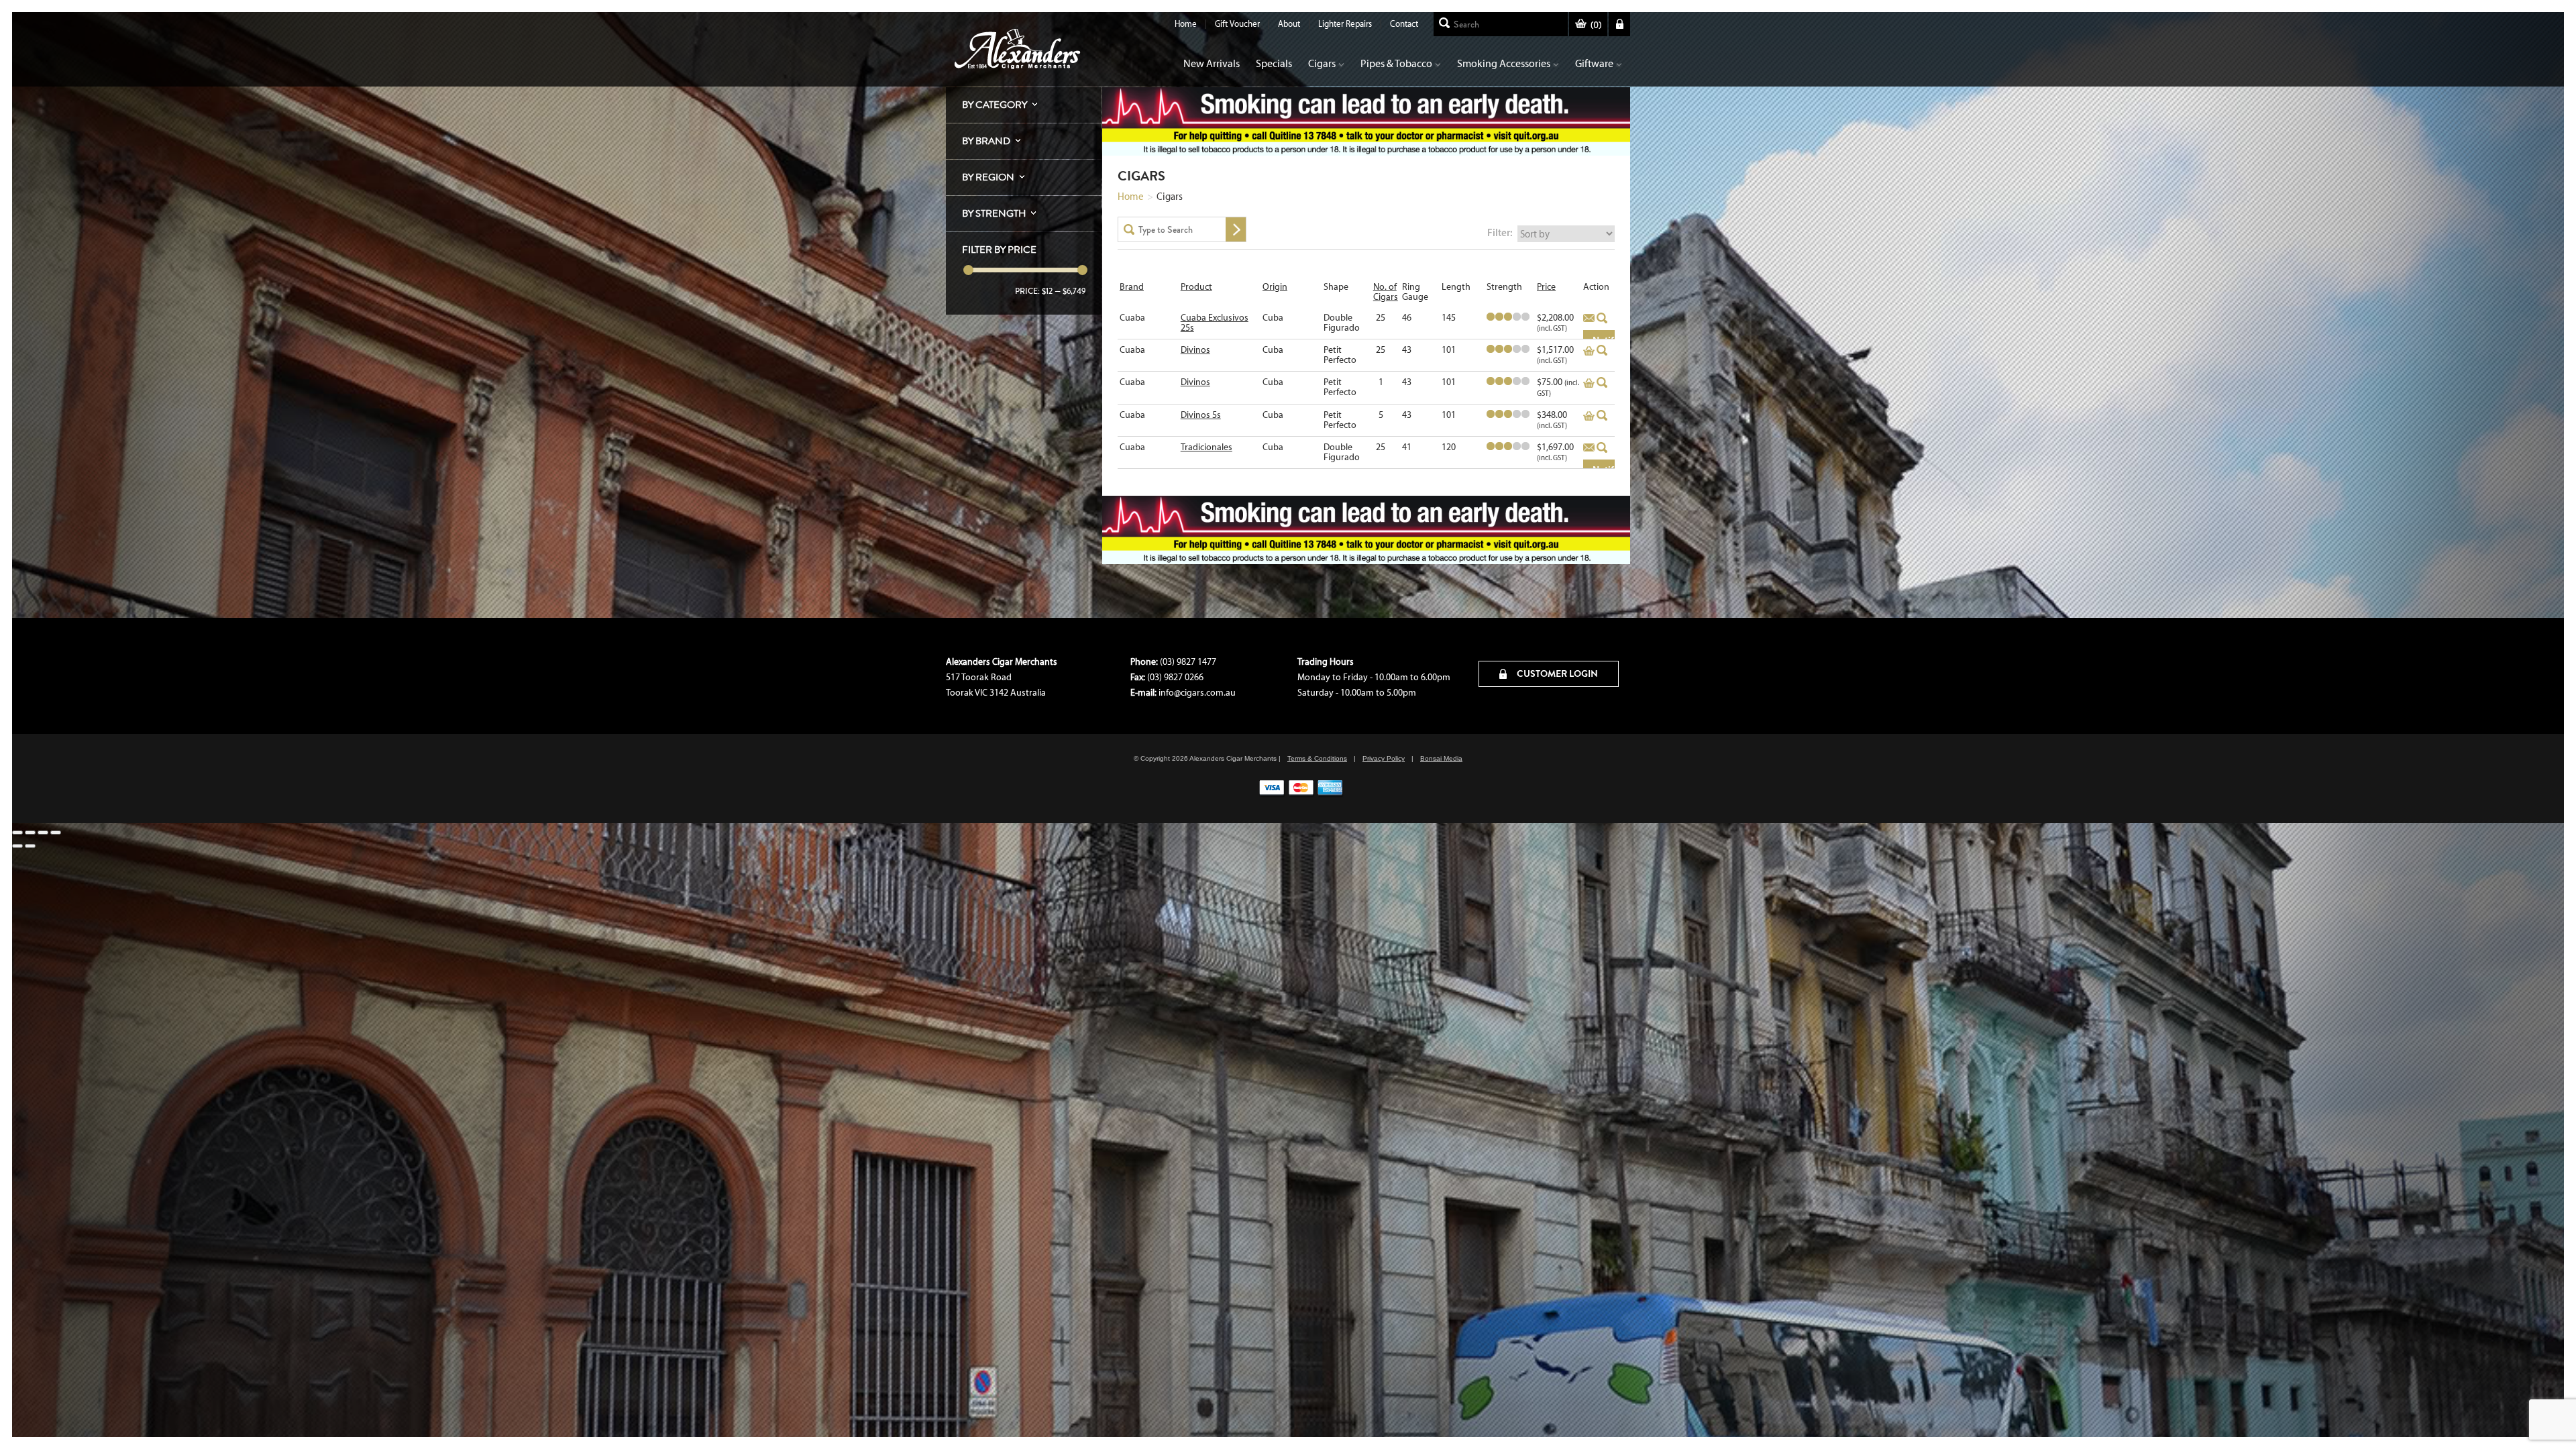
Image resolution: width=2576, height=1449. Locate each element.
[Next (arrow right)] (30, 846)
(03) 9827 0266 (1175, 677)
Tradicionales (1206, 447)
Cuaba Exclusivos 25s (1215, 323)
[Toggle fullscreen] (30, 833)
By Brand (986, 141)
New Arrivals (1212, 63)
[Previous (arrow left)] (17, 846)
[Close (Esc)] (56, 833)
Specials (1274, 63)
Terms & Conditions (1317, 758)
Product (1196, 287)
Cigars (1322, 63)
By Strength (994, 213)
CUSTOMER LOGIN (1556, 674)
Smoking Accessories (1504, 63)
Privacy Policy (1384, 758)
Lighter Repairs (1345, 24)
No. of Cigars (1386, 292)
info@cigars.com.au (1197, 693)
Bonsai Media (1441, 758)
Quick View (1602, 318)
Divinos (1195, 350)
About (1289, 24)
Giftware (1594, 63)
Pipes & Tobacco (1396, 63)
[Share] (43, 833)
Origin (1275, 287)
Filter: (1500, 232)
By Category (995, 105)
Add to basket (1589, 319)
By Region (988, 177)
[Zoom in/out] (17, 833)
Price (1546, 287)
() (1596, 25)
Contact (1404, 24)
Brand (1132, 287)
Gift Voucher (1237, 24)
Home (1186, 24)
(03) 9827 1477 (1188, 662)
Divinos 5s (1201, 415)
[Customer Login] (1619, 24)
